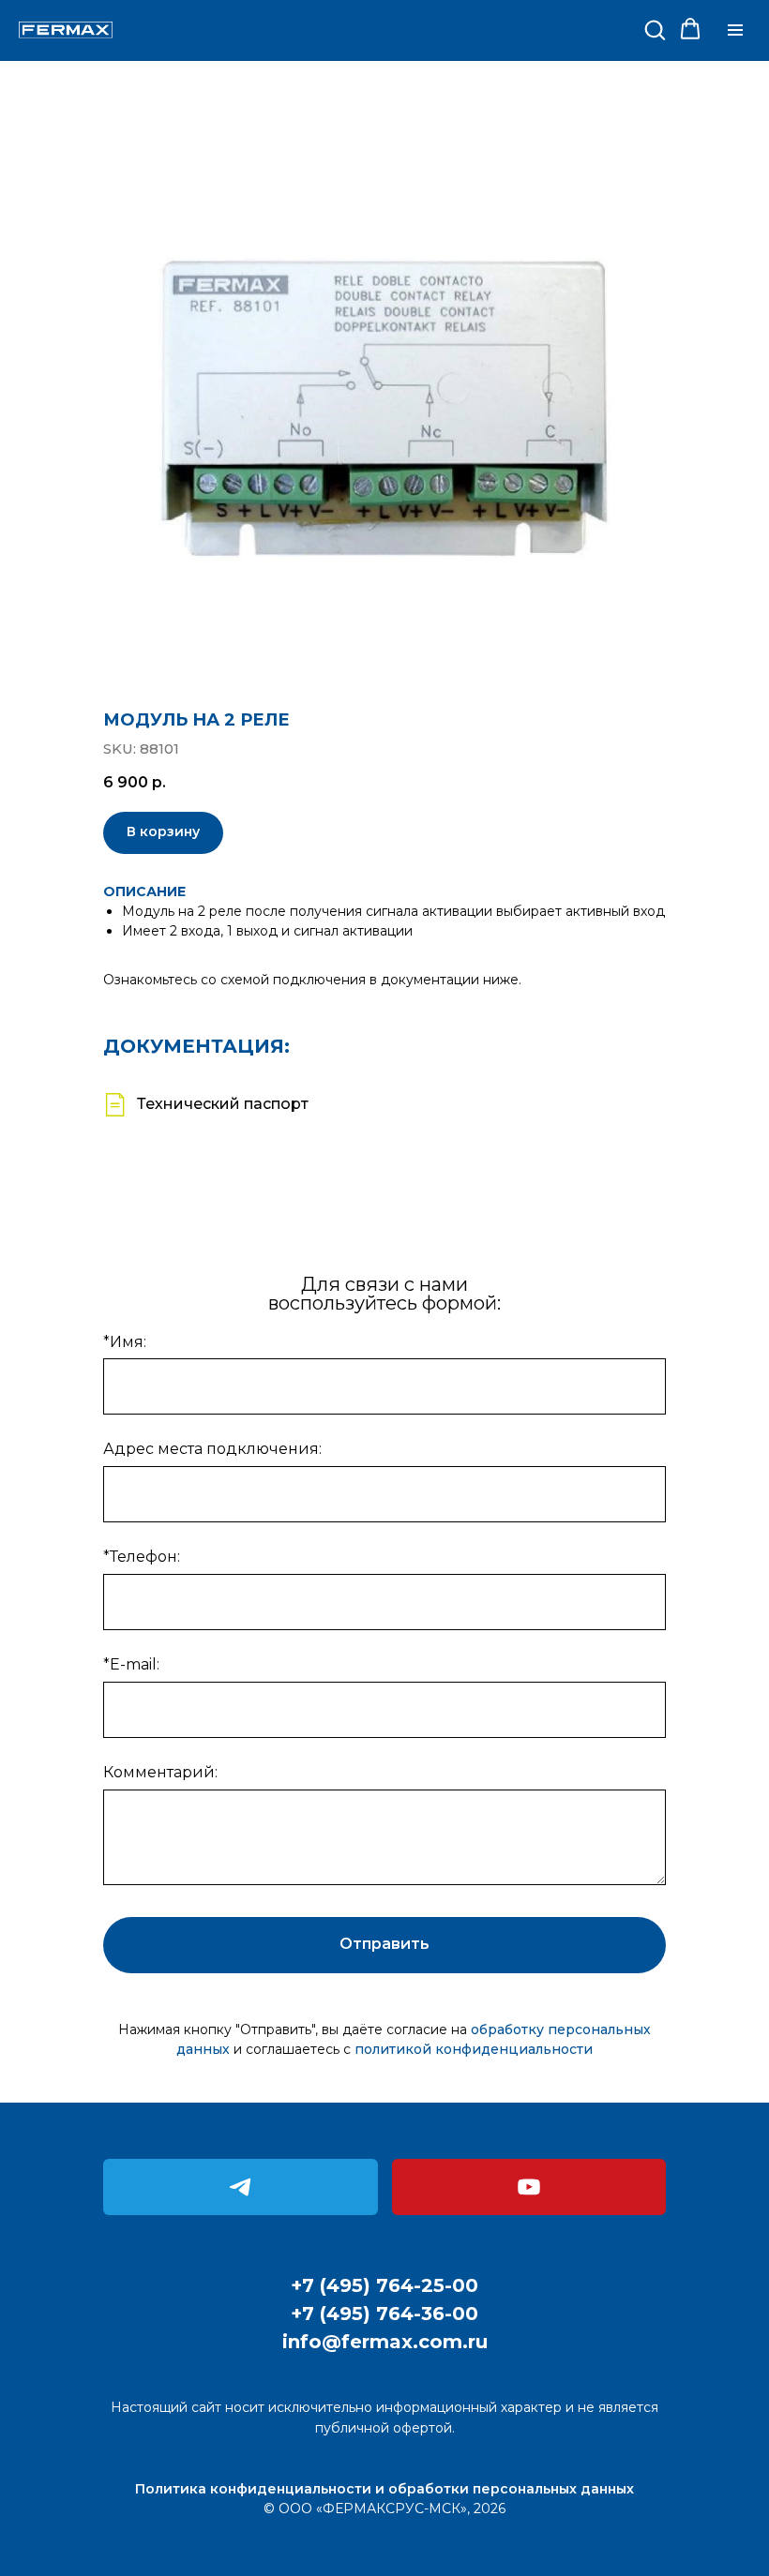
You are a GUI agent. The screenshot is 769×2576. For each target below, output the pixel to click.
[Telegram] (241, 2187)
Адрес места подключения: (212, 1449)
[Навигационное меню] (735, 30)
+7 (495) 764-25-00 (384, 2285)
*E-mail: (131, 1664)
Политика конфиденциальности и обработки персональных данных (384, 2489)
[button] (655, 29)
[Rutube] (529, 2187)
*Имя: (125, 1342)
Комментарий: (160, 1772)
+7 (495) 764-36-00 (384, 2314)
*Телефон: (142, 1557)
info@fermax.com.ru (385, 2342)
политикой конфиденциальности (474, 2049)
